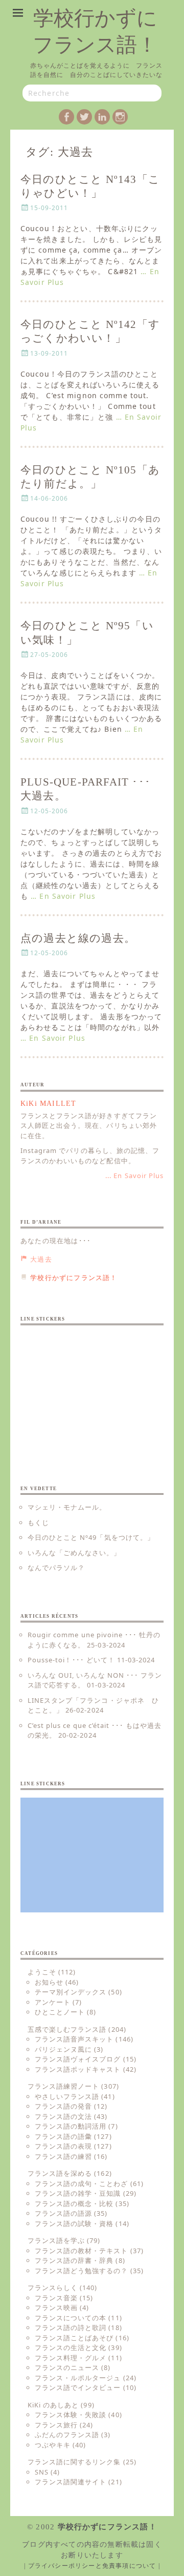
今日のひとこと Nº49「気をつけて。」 (91, 1537)
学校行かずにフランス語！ (107, 2527)
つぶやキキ (53, 2445)
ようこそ (42, 1972)
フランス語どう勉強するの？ (82, 2271)
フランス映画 (56, 2307)
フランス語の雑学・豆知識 (78, 2193)
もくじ (38, 1522)
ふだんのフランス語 (67, 2435)
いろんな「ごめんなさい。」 (74, 1553)
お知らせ (49, 1982)
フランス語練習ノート (63, 2086)
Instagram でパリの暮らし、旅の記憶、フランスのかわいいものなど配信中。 (90, 1156)
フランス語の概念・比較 (74, 2203)
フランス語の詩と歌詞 (71, 2327)
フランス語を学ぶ (56, 2240)
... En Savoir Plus (134, 1176)
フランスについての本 (71, 2318)
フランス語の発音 (63, 2106)
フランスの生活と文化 (71, 2347)
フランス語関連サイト (71, 2482)
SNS (42, 2472)
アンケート (53, 2002)
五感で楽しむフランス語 (67, 2029)
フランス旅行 (56, 2425)
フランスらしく (53, 2288)
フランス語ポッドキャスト (78, 2069)
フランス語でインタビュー (78, 2387)
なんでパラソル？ (56, 1568)
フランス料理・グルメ (71, 2358)
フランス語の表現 (63, 2146)
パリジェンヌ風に (63, 2049)
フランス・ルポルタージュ (78, 2378)
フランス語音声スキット (74, 2039)
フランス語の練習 (63, 2156)
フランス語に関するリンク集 (74, 2462)
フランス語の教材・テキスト (82, 2251)
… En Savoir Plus (63, 896)
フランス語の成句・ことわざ (82, 2183)
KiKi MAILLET (48, 1104)
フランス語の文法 (63, 2116)
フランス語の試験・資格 (74, 2223)
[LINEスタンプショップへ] (92, 1390)
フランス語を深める (60, 2173)
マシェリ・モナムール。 (67, 1507)
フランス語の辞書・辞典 (74, 2260)
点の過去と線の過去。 (78, 938)
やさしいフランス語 (67, 2096)
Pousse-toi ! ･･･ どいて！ (71, 1660)
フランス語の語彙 (63, 2136)
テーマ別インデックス (71, 1992)
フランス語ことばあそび (74, 2338)
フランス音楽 (56, 2298)
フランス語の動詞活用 (71, 2126)
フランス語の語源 (63, 2213)
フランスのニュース (67, 2367)
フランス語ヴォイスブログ (78, 2059)
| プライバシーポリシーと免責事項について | (92, 2566)
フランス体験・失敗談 (71, 2415)
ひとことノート (60, 2012)
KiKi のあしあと (53, 2405)
